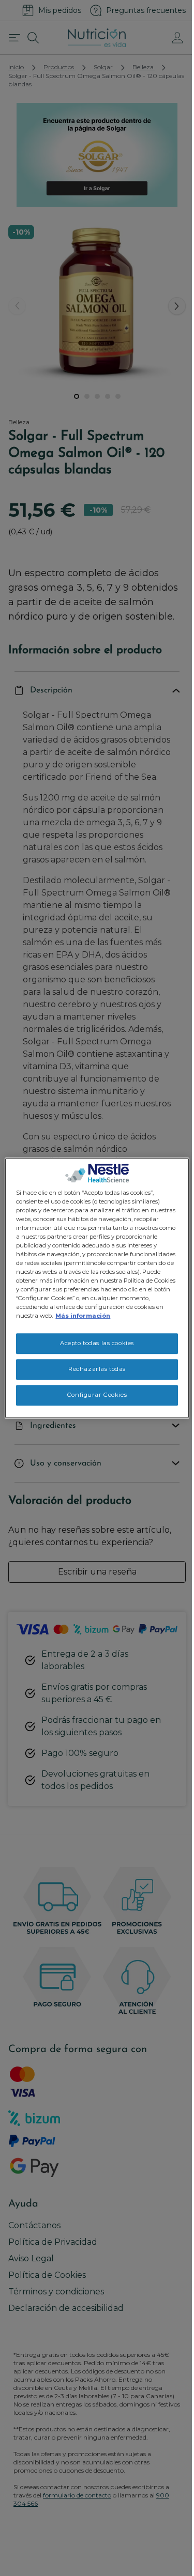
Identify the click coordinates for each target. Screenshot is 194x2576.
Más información (83, 1316)
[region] (97, 1288)
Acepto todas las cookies (97, 1344)
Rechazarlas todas (97, 1369)
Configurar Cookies (97, 1395)
